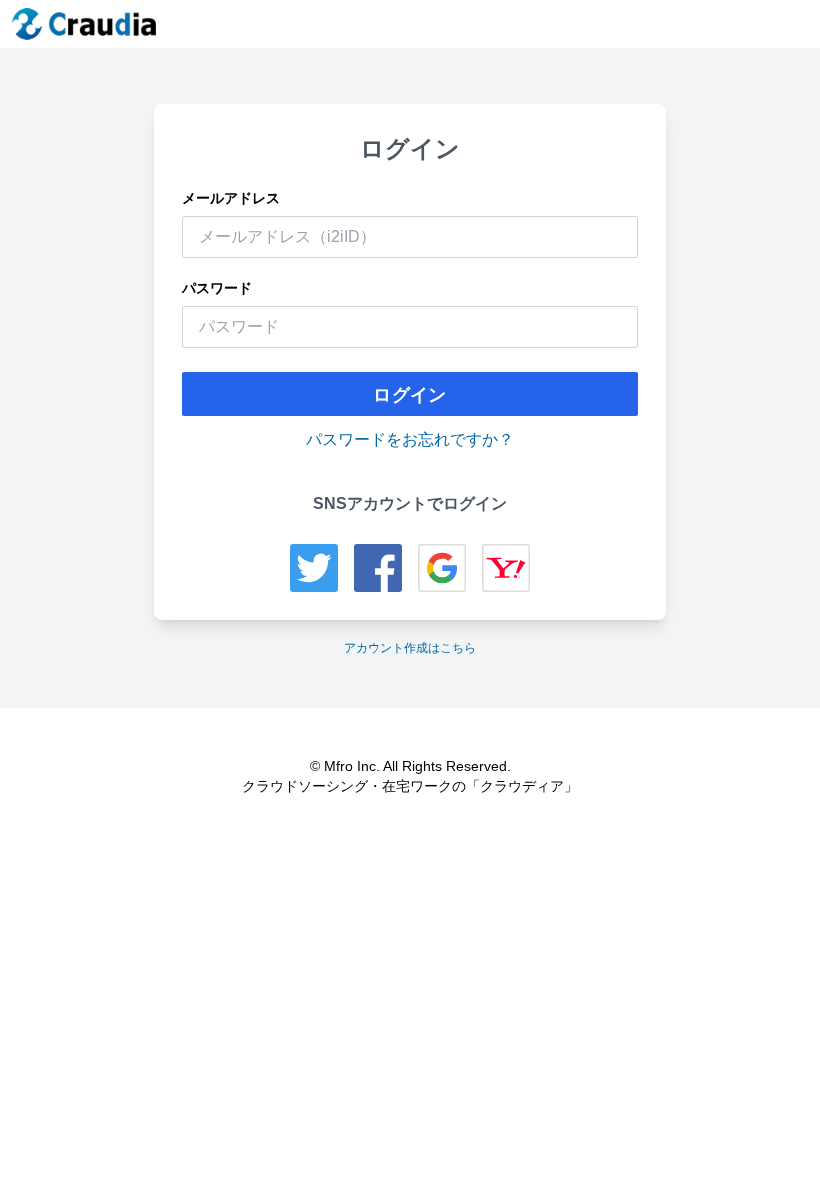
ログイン (410, 394)
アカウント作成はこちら (410, 648)
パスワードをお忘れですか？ (410, 439)
